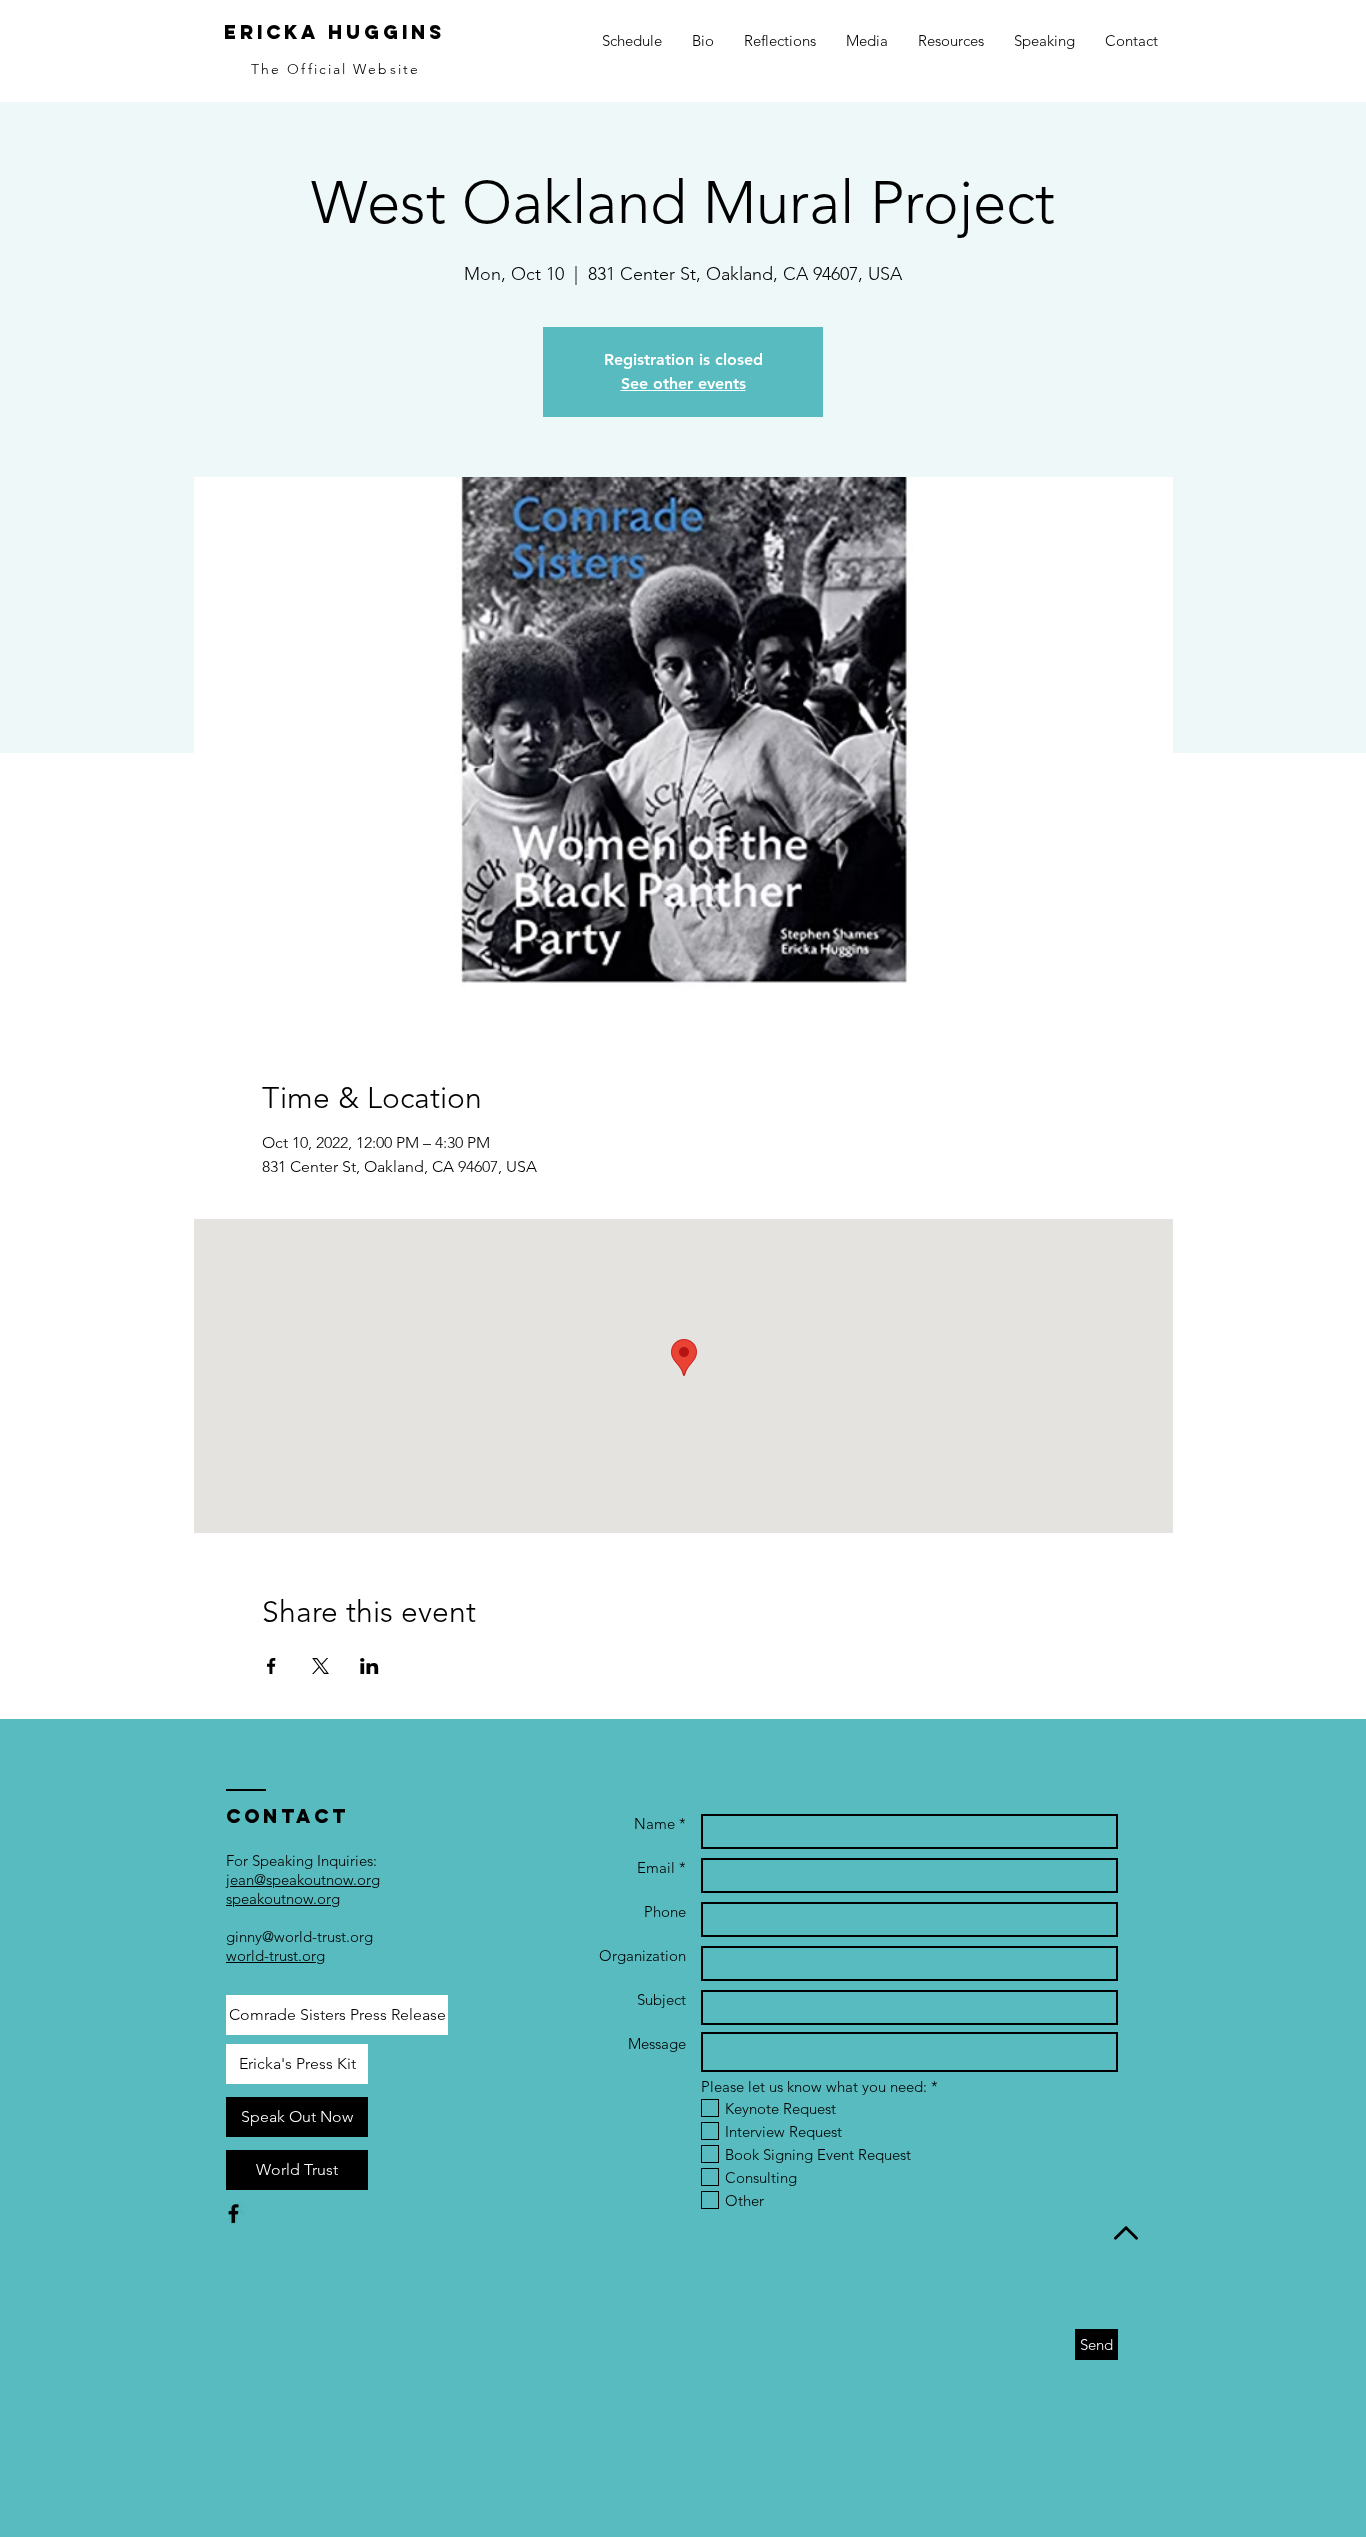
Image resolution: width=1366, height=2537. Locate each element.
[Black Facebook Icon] (233, 2213)
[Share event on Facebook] (271, 1666)
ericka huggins (334, 32)
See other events (683, 383)
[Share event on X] (320, 1666)
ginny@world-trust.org (299, 1936)
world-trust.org (275, 1955)
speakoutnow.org (283, 1898)
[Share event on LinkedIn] (369, 1666)
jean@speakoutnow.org (303, 1879)
